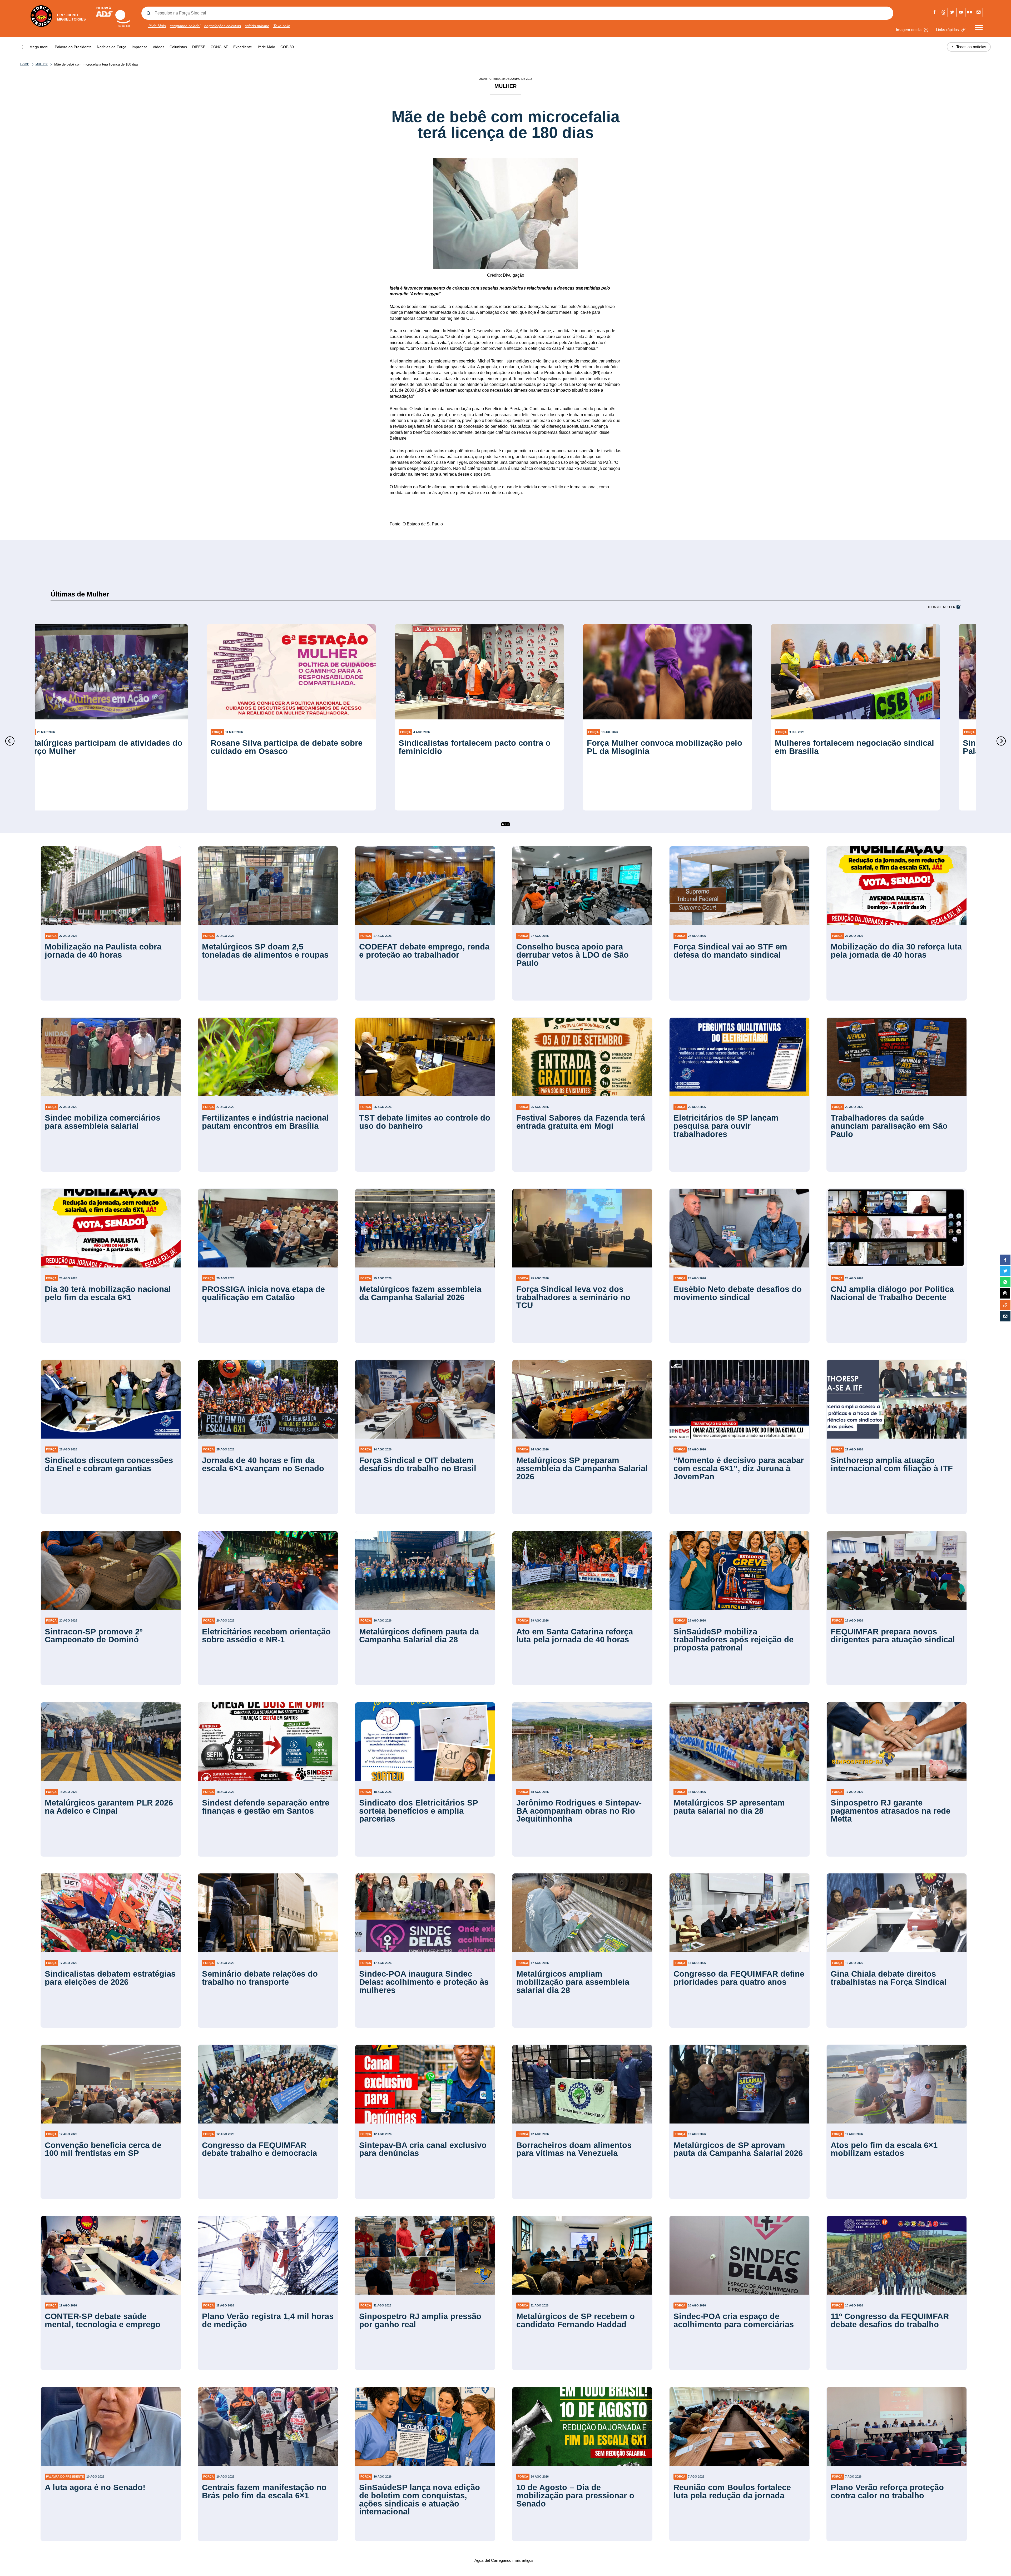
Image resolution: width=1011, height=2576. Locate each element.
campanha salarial (185, 26)
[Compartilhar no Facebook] (1005, 1260)
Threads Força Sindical (943, 12)
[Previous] (10, 741)
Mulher (42, 64)
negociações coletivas (223, 26)
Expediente (243, 47)
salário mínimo (257, 26)
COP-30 (287, 47)
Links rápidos (947, 30)
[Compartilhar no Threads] (1005, 1294)
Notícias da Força (112, 47)
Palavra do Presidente (73, 47)
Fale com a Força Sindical (978, 12)
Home (25, 64)
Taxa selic (282, 26)
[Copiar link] (1005, 1305)
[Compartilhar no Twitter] (1005, 1271)
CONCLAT (219, 47)
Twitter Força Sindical (952, 12)
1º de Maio (157, 26)
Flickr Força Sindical (970, 12)
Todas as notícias (969, 47)
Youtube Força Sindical (961, 12)
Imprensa (140, 47)
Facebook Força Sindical (935, 12)
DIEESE (199, 47)
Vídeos (158, 47)
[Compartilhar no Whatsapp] (1005, 1282)
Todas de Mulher (941, 607)
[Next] (1001, 741)
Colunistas (178, 47)
